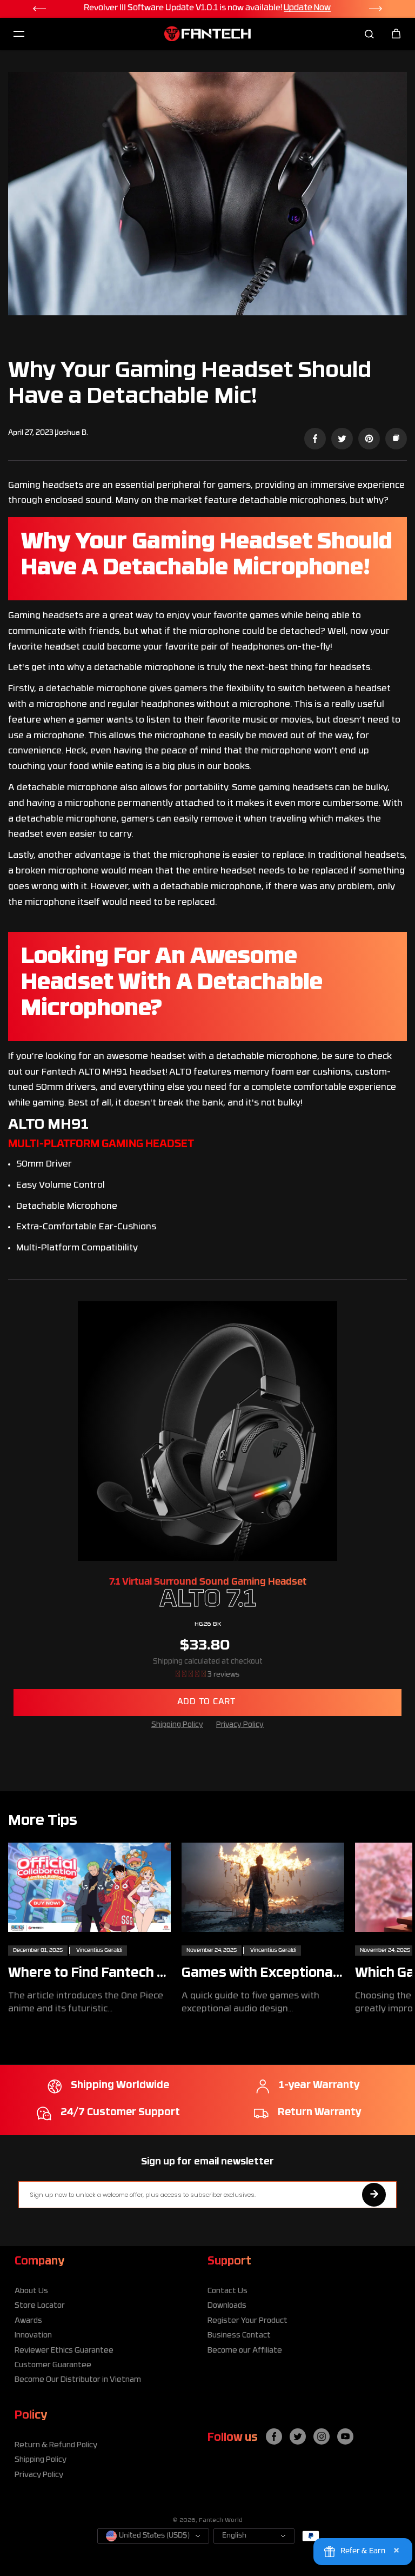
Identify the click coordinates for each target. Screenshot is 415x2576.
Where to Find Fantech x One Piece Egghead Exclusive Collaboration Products (86, 1974)
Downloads (227, 2306)
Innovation (33, 2336)
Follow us (233, 2438)
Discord (347, 8)
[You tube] (345, 2436)
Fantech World (221, 2521)
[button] (192, 1675)
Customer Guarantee (53, 2365)
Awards (28, 2321)
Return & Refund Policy (56, 2445)
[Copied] (396, 439)
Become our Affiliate (245, 2351)
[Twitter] (342, 439)
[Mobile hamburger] (19, 34)
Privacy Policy (240, 1725)
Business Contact (239, 2336)
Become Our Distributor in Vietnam (78, 2380)
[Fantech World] (207, 34)
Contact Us (227, 2291)
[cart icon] (396, 34)
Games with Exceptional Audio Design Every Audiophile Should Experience (259, 1974)
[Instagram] (322, 2436)
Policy (31, 2416)
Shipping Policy (177, 1725)
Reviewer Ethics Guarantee (64, 2351)
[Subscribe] (374, 2195)
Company (39, 2262)
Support (229, 2262)
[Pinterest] (369, 439)
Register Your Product (247, 2321)
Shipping (168, 1662)
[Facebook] (315, 439)
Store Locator (40, 2306)
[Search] (369, 34)
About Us (31, 2291)
